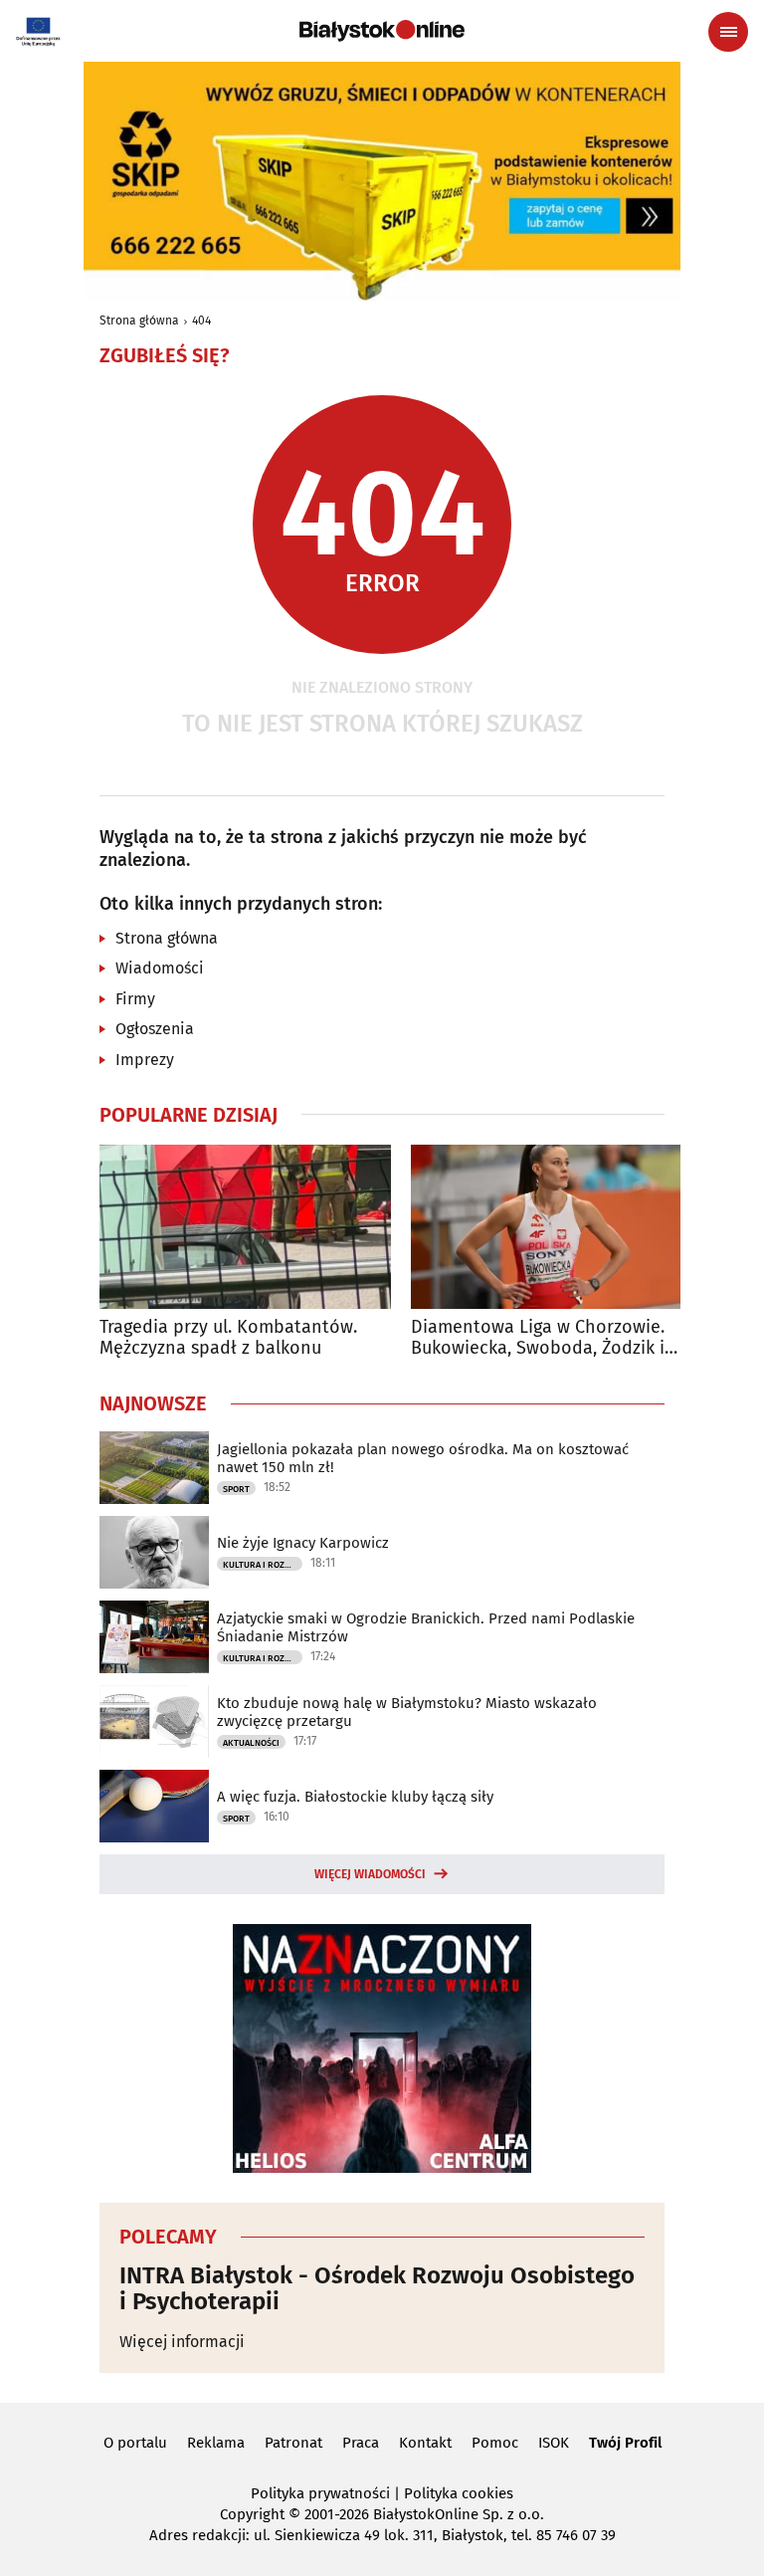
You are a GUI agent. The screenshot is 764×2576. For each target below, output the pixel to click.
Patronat (293, 2443)
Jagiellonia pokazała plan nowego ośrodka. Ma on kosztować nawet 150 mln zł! (423, 1458)
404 (201, 321)
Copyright (252, 2514)
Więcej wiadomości (370, 1874)
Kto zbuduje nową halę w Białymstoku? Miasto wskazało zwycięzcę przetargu (407, 1712)
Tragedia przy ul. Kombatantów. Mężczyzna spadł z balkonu (228, 1338)
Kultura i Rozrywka (263, 1565)
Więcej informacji (182, 2342)
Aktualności (251, 1743)
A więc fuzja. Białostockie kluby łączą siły (355, 1797)
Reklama (216, 2443)
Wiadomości (160, 968)
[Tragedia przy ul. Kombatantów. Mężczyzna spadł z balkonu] (245, 1227)
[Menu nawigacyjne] (728, 32)
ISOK (554, 2443)
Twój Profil (625, 2443)
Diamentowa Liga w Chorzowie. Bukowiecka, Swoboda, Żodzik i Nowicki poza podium (538, 1338)
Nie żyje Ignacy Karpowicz (303, 1543)
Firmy (135, 999)
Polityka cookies (459, 2493)
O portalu (135, 2443)
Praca (361, 2443)
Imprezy (145, 1060)
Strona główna (139, 321)
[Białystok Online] (382, 31)
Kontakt (425, 2443)
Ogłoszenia (155, 1029)
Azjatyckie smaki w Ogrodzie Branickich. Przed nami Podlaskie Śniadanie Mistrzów (426, 1627)
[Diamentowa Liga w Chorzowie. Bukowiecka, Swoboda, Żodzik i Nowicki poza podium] (557, 1227)
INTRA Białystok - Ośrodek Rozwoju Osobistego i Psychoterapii (377, 2289)
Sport (236, 1489)
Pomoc (495, 2443)
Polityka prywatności (320, 2493)
